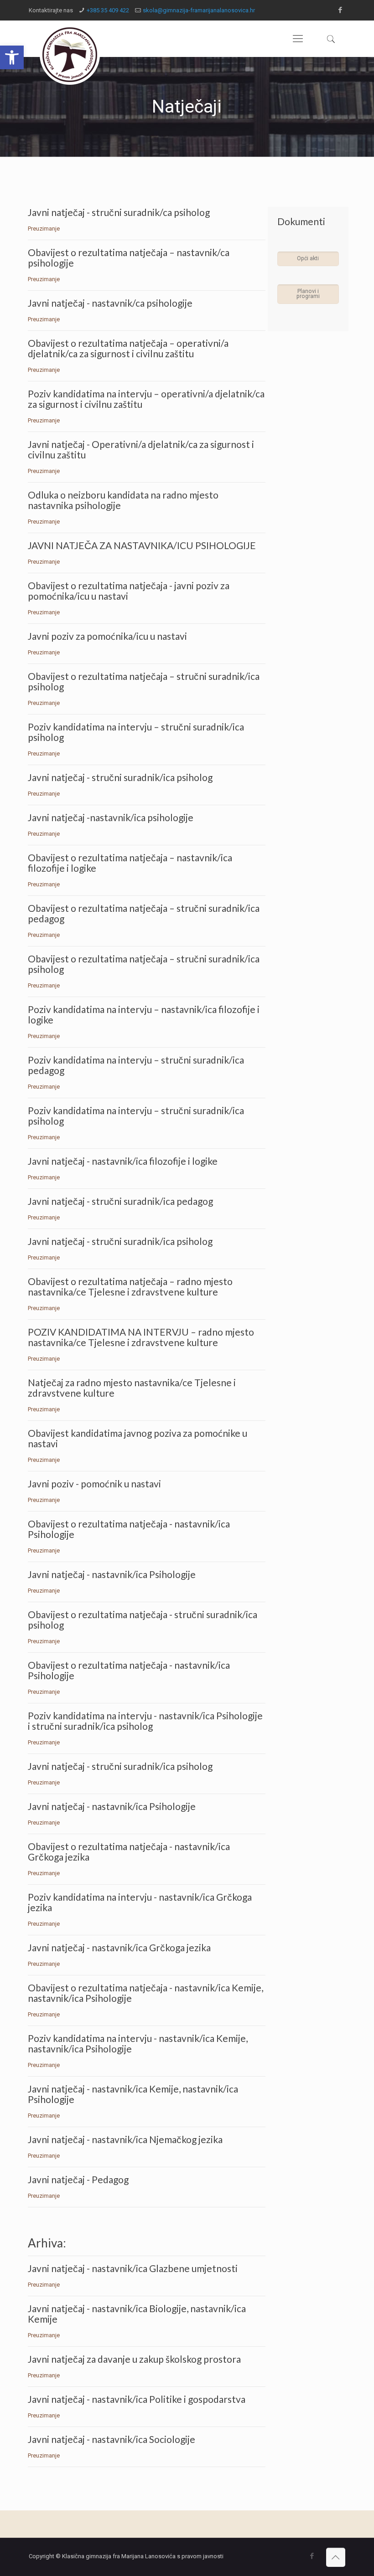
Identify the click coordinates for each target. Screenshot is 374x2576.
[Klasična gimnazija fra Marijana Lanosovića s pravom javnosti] (70, 55)
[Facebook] (340, 10)
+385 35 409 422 (108, 10)
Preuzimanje (44, 229)
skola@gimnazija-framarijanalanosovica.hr (199, 10)
